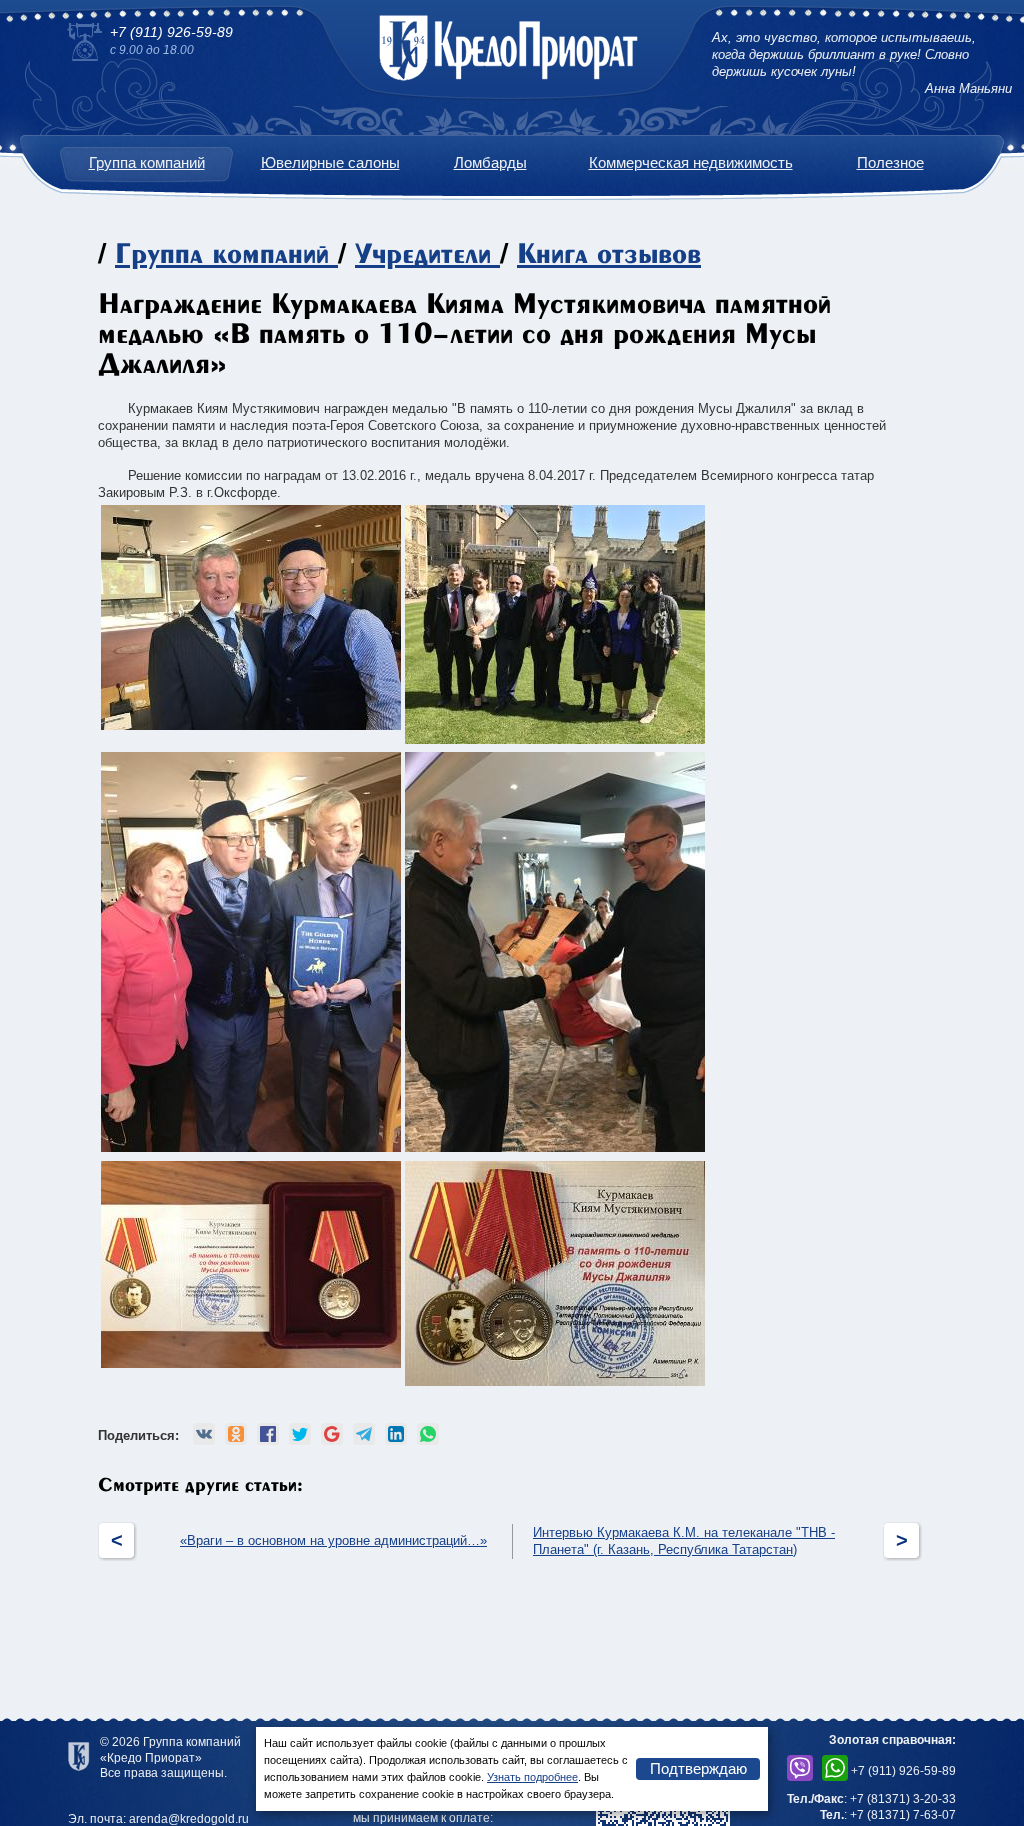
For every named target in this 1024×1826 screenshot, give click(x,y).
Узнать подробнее (532, 1777)
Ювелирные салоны (330, 162)
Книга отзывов (609, 255)
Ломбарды (490, 162)
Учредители (423, 255)
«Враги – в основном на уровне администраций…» (333, 1540)
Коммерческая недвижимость (691, 162)
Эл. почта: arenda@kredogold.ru (158, 1819)
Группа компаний (147, 162)
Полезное (890, 162)
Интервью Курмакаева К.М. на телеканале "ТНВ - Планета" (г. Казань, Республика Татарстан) (684, 1541)
